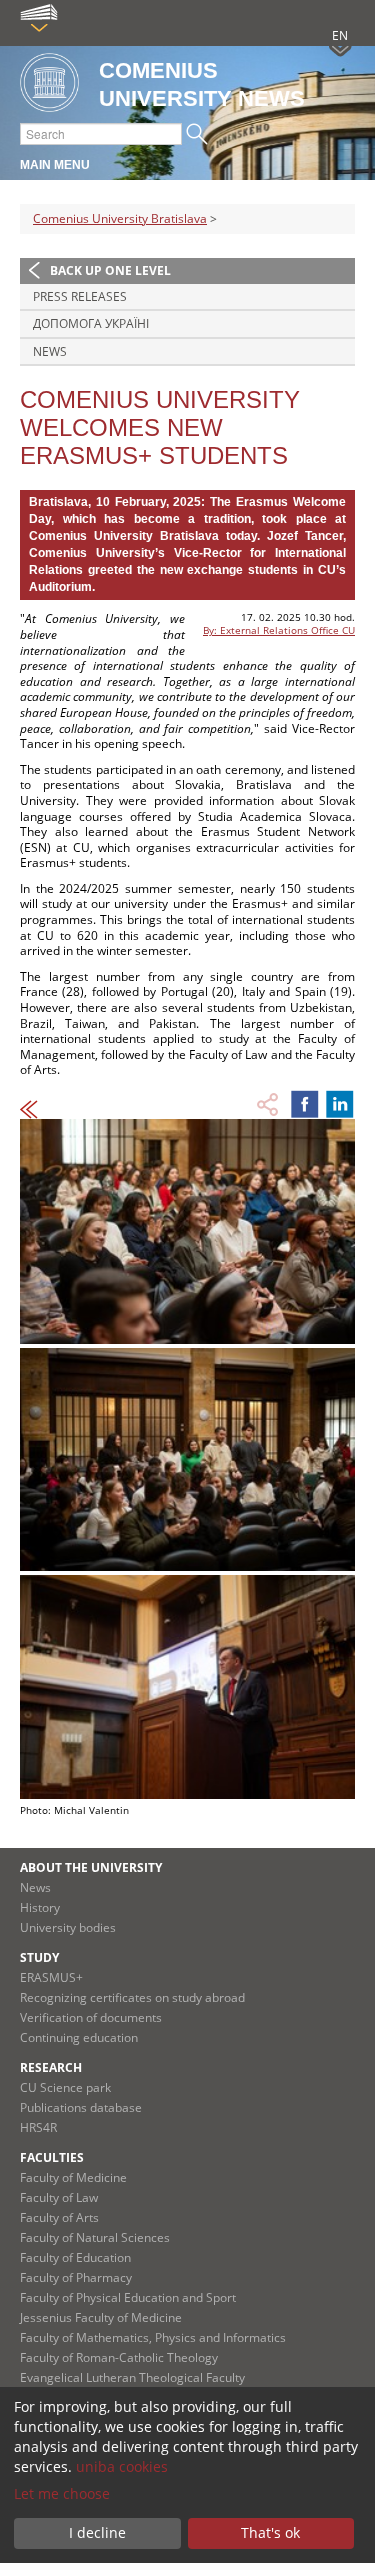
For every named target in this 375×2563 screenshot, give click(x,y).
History (40, 1907)
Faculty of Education (75, 2257)
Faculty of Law (59, 2197)
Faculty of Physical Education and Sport (128, 2297)
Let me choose (62, 2493)
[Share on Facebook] (305, 1104)
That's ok (270, 2532)
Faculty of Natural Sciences (95, 2237)
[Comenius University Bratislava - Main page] (49, 83)
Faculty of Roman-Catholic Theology (119, 2357)
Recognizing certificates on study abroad (132, 1997)
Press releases (80, 296)
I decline (97, 2532)
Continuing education (79, 2037)
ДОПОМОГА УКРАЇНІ (91, 323)
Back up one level (110, 270)
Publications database (81, 2107)
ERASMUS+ (51, 1977)
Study (39, 1957)
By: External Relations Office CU (279, 630)
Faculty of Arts (59, 2217)
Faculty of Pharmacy (76, 2277)
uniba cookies (122, 2466)
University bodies (68, 1927)
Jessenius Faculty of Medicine (101, 2317)
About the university (91, 1867)
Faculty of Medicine (73, 2177)
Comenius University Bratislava (120, 218)
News (50, 351)
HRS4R (38, 2127)
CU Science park (65, 2087)
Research (51, 2067)
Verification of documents (91, 2017)
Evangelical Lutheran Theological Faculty (132, 2377)
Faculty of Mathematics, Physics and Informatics (153, 2337)
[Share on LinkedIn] (340, 1104)
